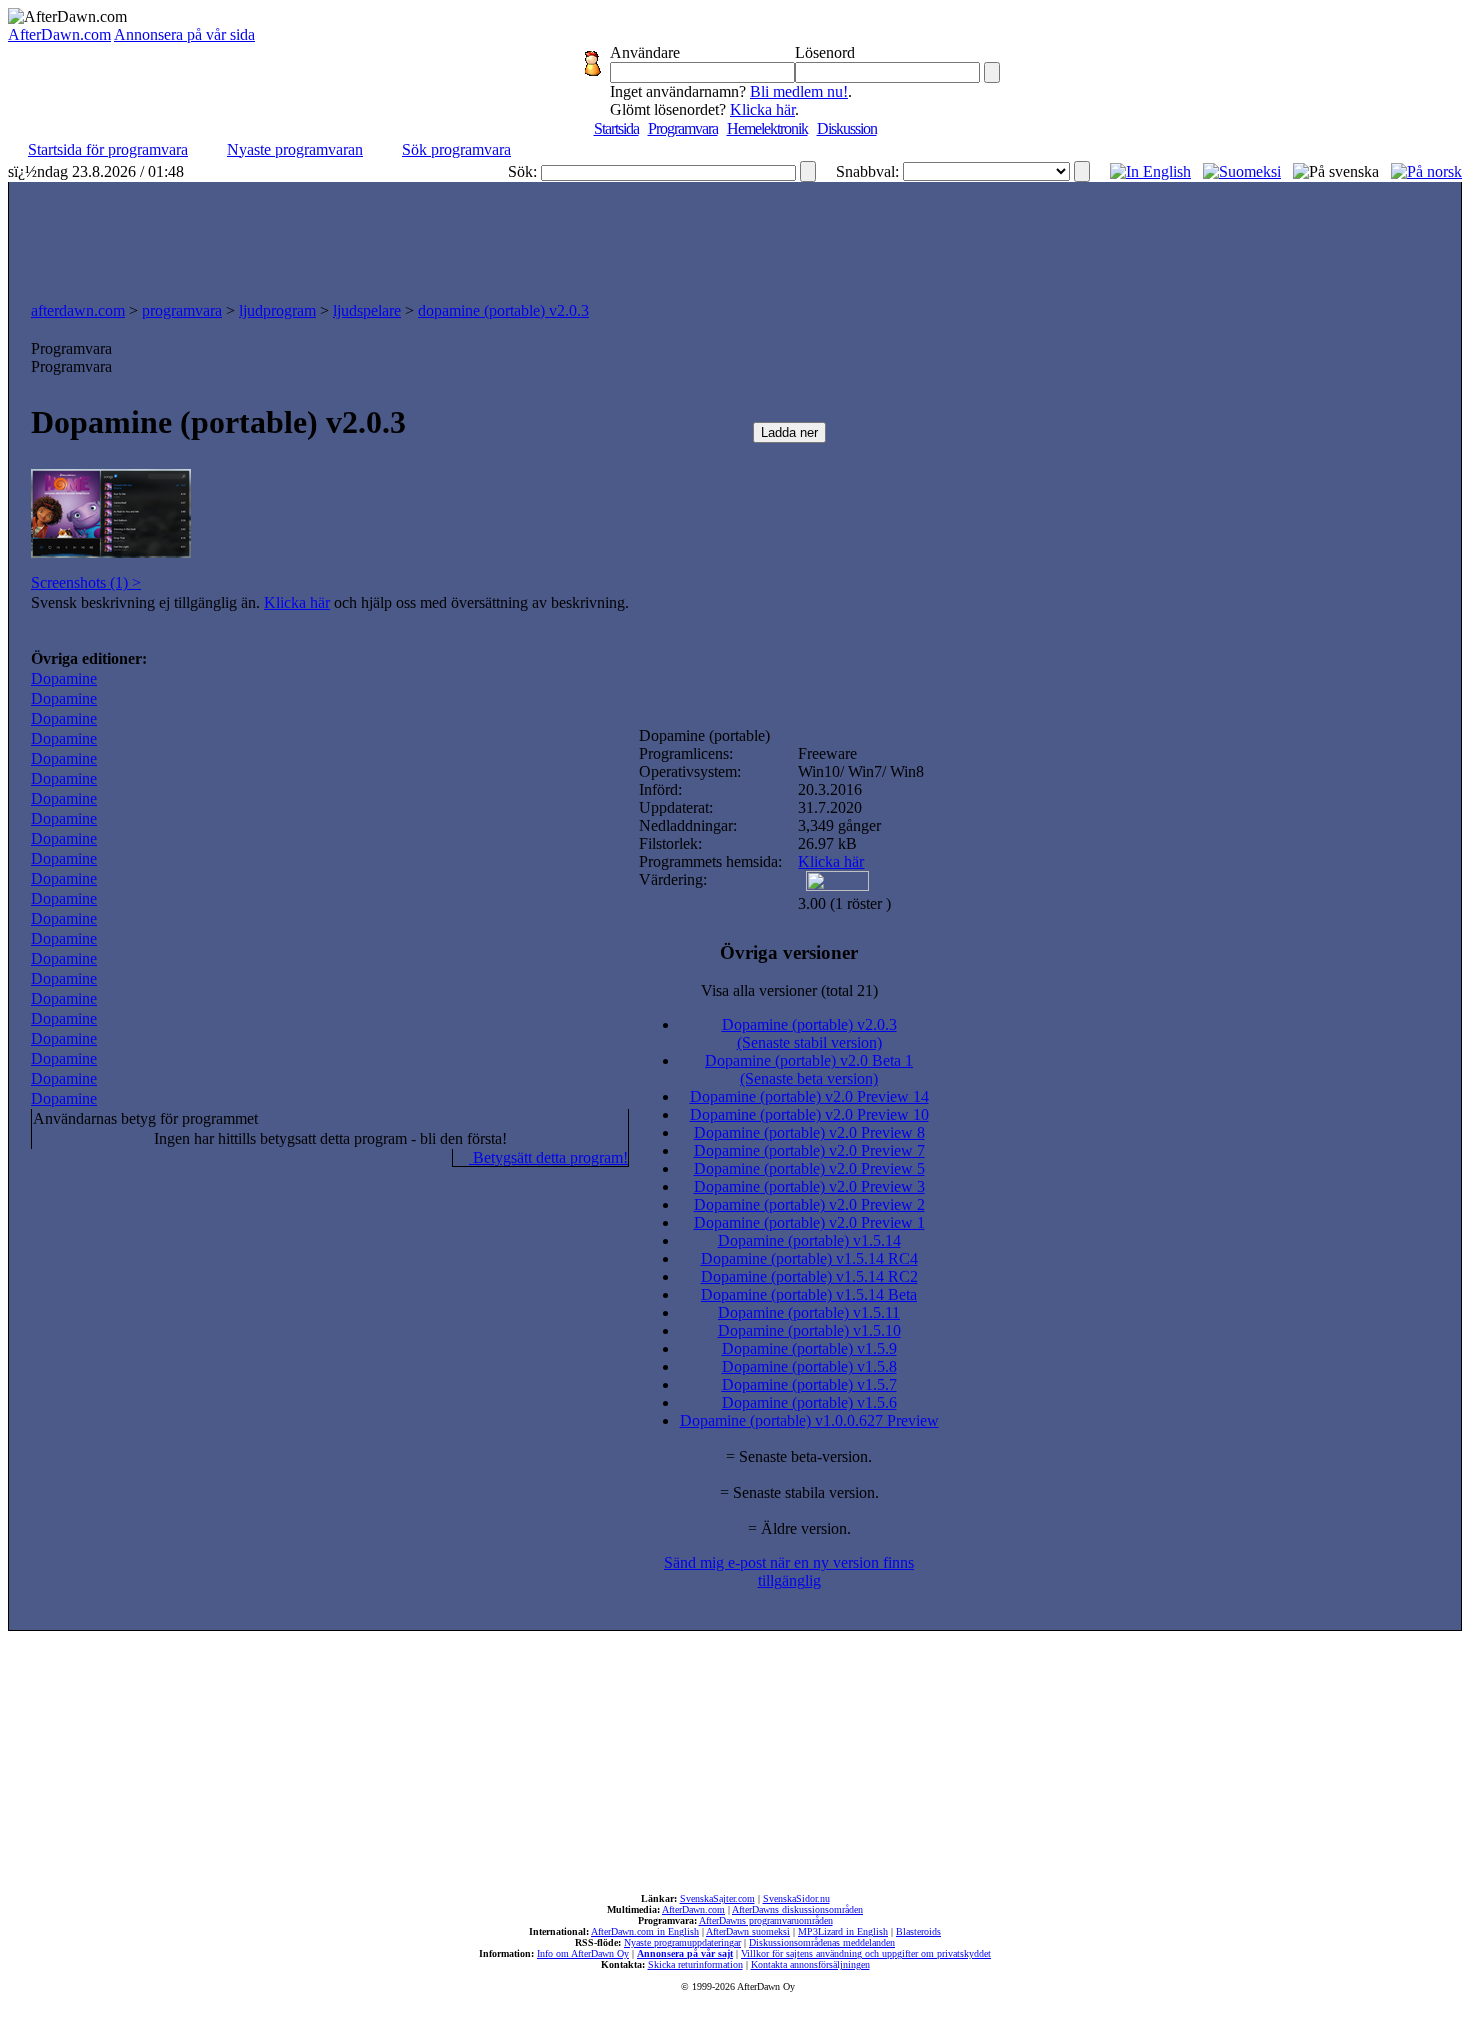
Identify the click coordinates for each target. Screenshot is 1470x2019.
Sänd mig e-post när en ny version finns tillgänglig (789, 1571)
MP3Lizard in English (843, 1931)
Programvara (683, 128)
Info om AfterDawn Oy (583, 1953)
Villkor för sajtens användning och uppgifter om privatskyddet (866, 1953)
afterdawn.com (78, 310)
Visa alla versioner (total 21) (789, 990)
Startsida (616, 128)
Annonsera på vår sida (184, 34)
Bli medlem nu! (799, 91)
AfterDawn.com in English (645, 1931)
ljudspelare (367, 310)
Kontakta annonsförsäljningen (810, 1964)
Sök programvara (456, 149)
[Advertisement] (735, 237)
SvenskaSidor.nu (796, 1898)
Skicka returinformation (695, 1964)
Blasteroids (918, 1931)
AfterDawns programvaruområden (766, 1920)
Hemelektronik (767, 128)
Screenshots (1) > (86, 582)
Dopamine (64, 678)
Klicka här (762, 109)
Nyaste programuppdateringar (682, 1942)
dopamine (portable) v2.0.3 (503, 310)
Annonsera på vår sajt (685, 1953)
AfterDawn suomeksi (748, 1931)
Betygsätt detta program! (548, 1157)
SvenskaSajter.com (717, 1898)
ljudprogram (277, 310)
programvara (182, 310)
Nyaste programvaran (295, 149)
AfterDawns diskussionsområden (797, 1909)
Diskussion (847, 128)
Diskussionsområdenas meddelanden (822, 1942)
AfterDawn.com (59, 34)
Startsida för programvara (108, 149)
